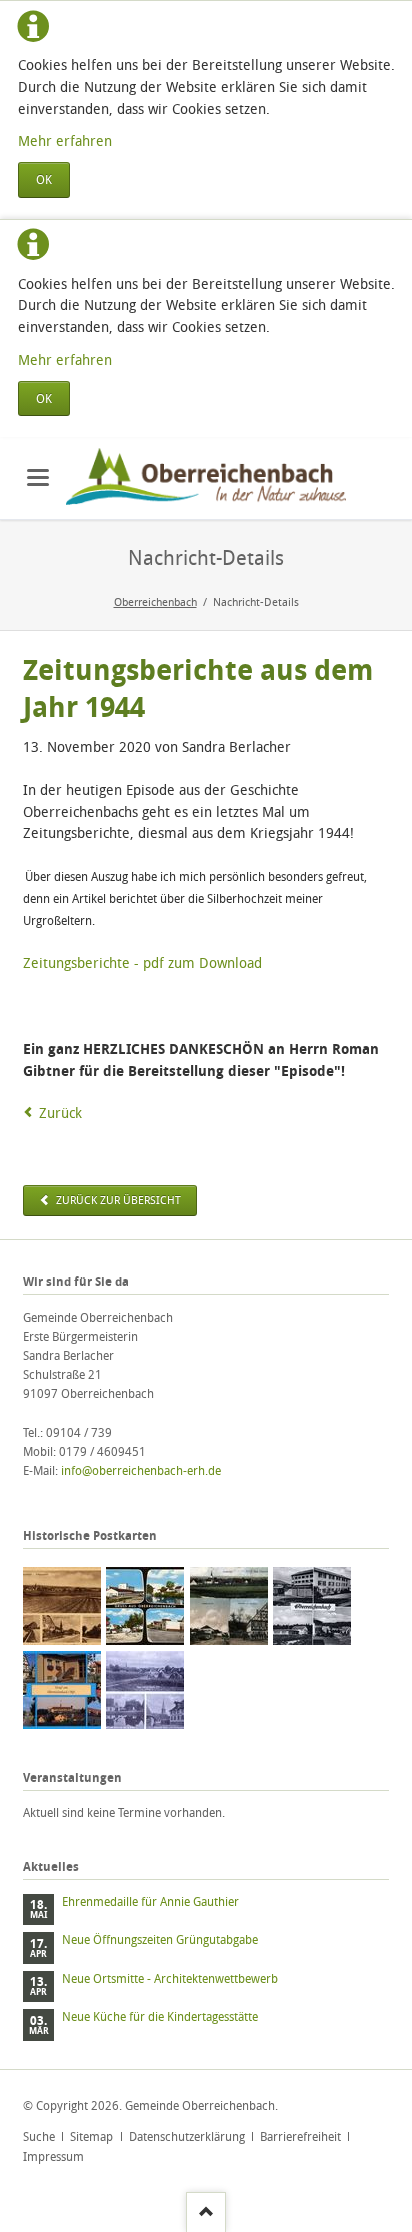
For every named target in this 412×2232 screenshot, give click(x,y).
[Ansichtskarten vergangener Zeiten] (62, 1606)
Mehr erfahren (65, 140)
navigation (38, 477)
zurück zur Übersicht (117, 1200)
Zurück (60, 1112)
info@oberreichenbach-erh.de (141, 1470)
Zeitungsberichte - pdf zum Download (142, 962)
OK (44, 179)
